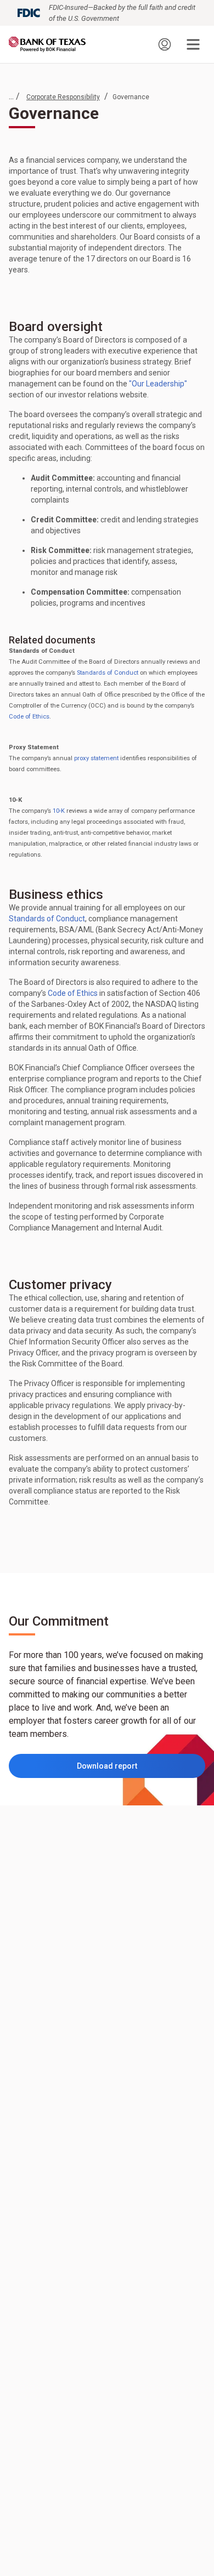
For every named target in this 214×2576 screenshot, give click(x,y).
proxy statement (96, 758)
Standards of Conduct (108, 673)
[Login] (165, 44)
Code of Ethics (29, 717)
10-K (59, 811)
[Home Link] (47, 44)
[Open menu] (193, 44)
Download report (128, 1769)
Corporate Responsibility (63, 97)
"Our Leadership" (158, 384)
